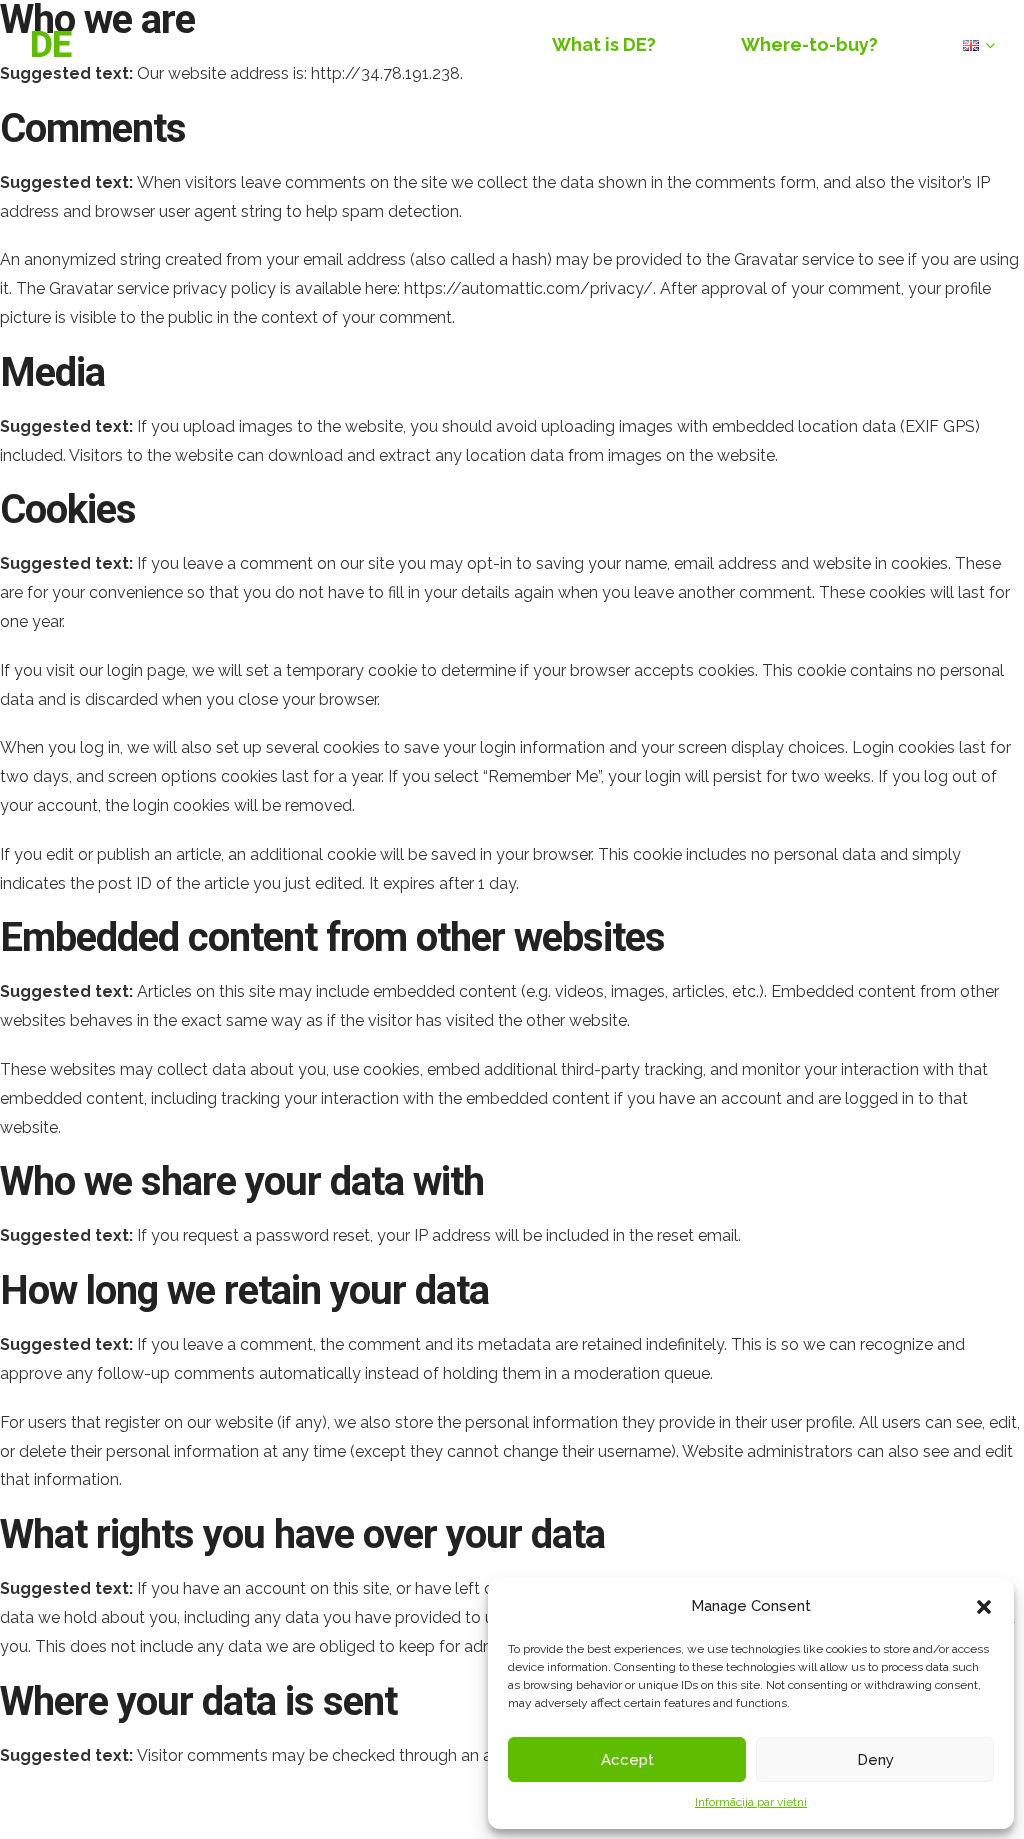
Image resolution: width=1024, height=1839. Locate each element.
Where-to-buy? (809, 44)
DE (50, 45)
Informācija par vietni (751, 1802)
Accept (627, 1760)
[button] (984, 1607)
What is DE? (604, 44)
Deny (875, 1760)
